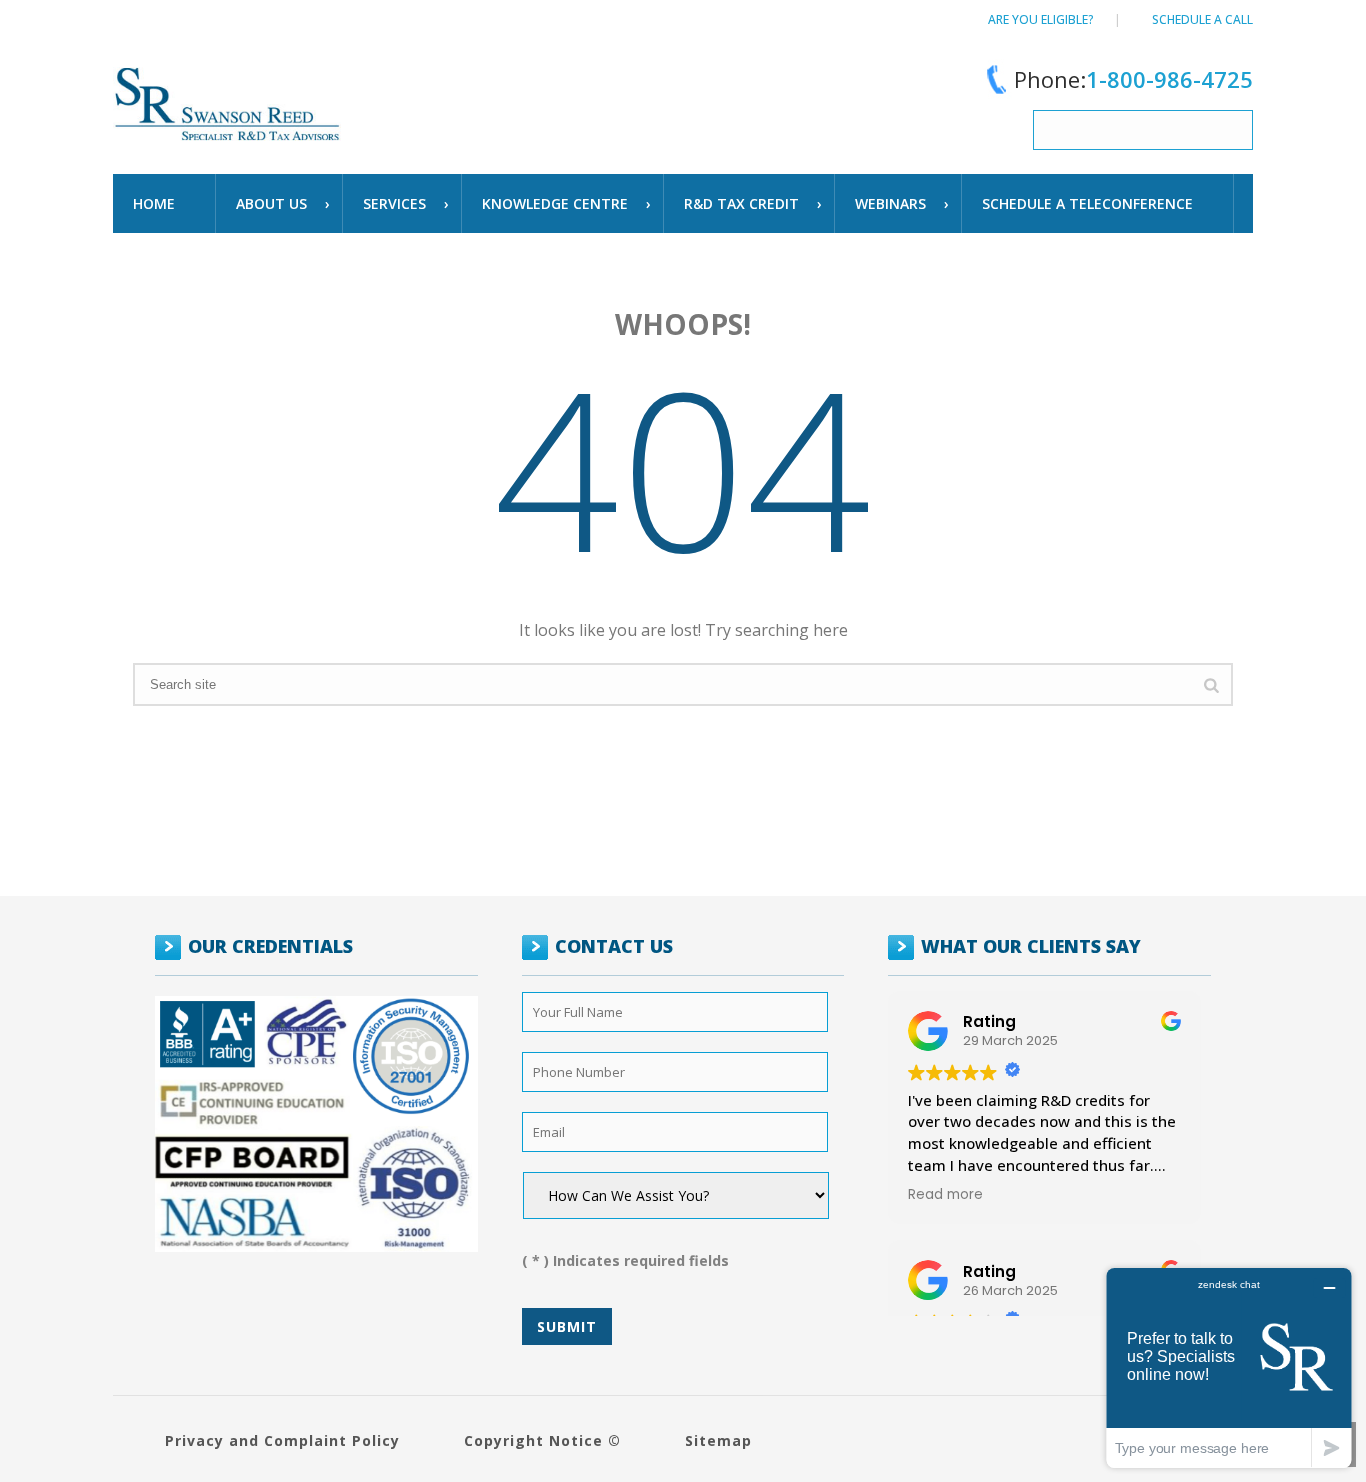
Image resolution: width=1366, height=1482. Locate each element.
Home (154, 203)
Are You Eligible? (1041, 19)
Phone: (1133, 79)
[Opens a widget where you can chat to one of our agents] (1229, 1367)
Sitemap (718, 1440)
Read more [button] (945, 1195)
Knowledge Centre (555, 203)
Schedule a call (1202, 19)
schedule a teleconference (1087, 203)
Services (394, 203)
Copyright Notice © (542, 1440)
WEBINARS (890, 203)
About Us (271, 203)
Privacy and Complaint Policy (282, 1440)
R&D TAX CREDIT (741, 203)
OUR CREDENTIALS (270, 946)
